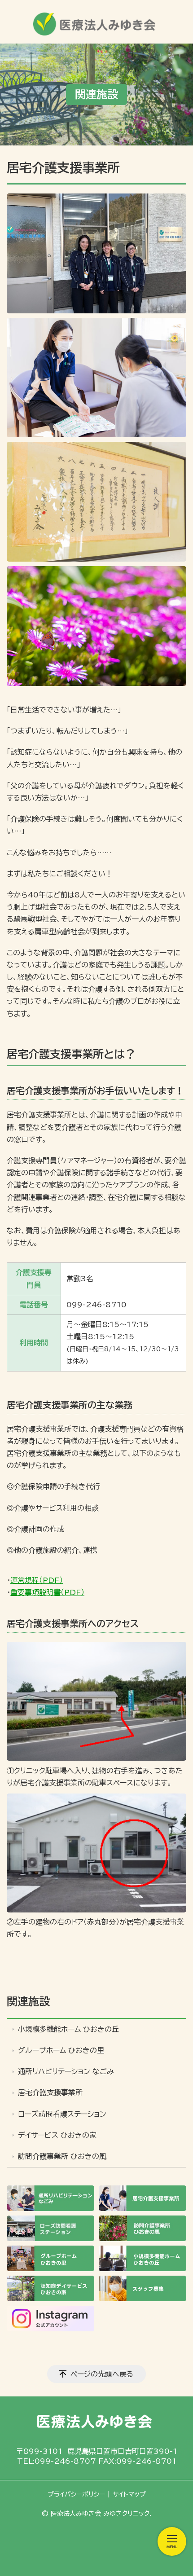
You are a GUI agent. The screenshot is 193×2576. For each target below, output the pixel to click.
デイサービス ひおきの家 (57, 2135)
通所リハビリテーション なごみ (66, 2071)
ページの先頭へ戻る (102, 2374)
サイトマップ (129, 2494)
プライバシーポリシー (76, 2494)
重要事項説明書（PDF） (47, 1592)
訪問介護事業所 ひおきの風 (62, 2156)
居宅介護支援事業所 (50, 2092)
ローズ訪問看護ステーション (62, 2114)
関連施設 (28, 2001)
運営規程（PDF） (37, 1580)
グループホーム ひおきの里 (61, 2050)
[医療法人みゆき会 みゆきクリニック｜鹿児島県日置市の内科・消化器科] (96, 21)
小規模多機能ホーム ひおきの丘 (68, 2029)
